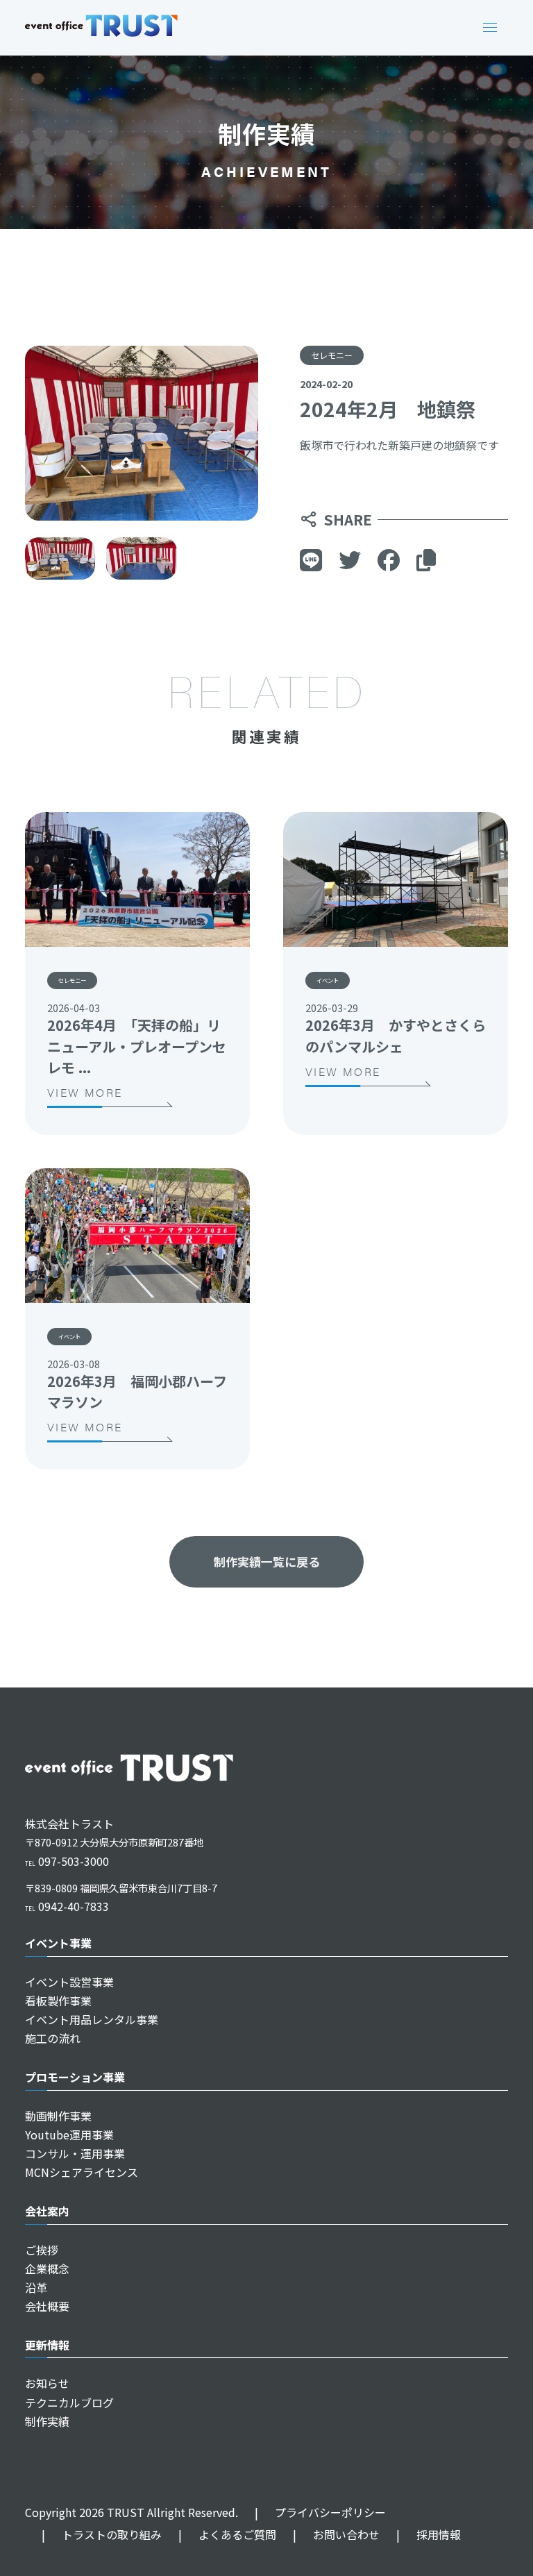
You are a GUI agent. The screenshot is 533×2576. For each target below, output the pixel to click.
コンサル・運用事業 (75, 2153)
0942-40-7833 (67, 1906)
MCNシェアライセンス (82, 2172)
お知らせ (47, 2383)
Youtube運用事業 (69, 2135)
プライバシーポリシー (320, 2512)
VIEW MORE (85, 1092)
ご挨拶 (42, 2250)
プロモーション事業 (75, 2077)
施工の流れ (53, 2038)
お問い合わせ (336, 2534)
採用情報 (429, 2534)
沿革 (36, 2287)
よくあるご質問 (227, 2534)
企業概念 (47, 2268)
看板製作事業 (58, 2001)
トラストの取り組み (102, 2534)
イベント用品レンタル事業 (92, 2019)
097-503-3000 (67, 1861)
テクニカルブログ (69, 2402)
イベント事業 (58, 1943)
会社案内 (47, 2211)
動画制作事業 (58, 2116)
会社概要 (47, 2306)
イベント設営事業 (69, 1982)
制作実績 (47, 2421)
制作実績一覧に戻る (267, 1561)
